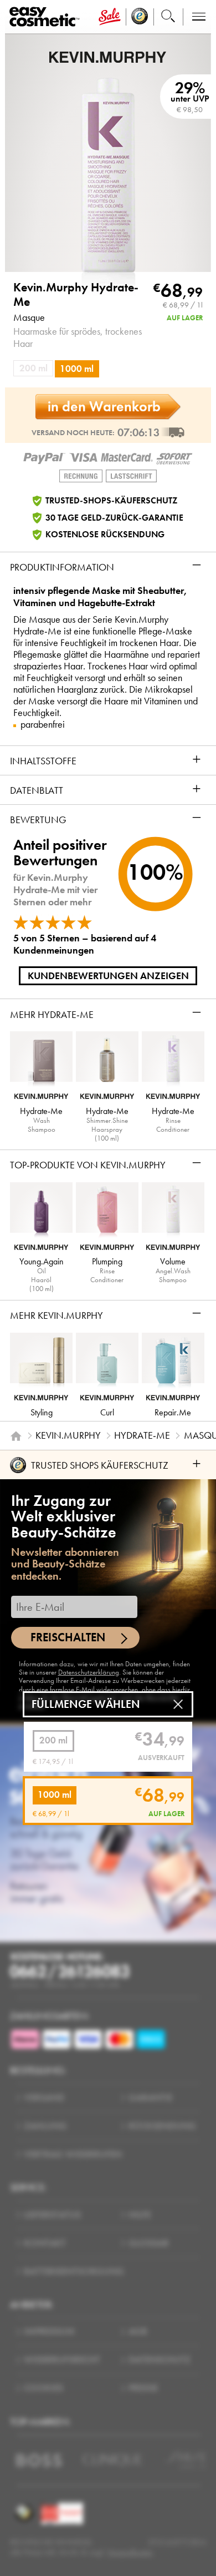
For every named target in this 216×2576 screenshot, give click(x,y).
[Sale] (110, 17)
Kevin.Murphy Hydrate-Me (76, 295)
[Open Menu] (47, 17)
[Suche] (168, 17)
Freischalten (68, 1637)
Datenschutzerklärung (89, 1672)
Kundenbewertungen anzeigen (108, 976)
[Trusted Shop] (140, 17)
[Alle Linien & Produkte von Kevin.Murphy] (108, 56)
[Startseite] (16, 1436)
